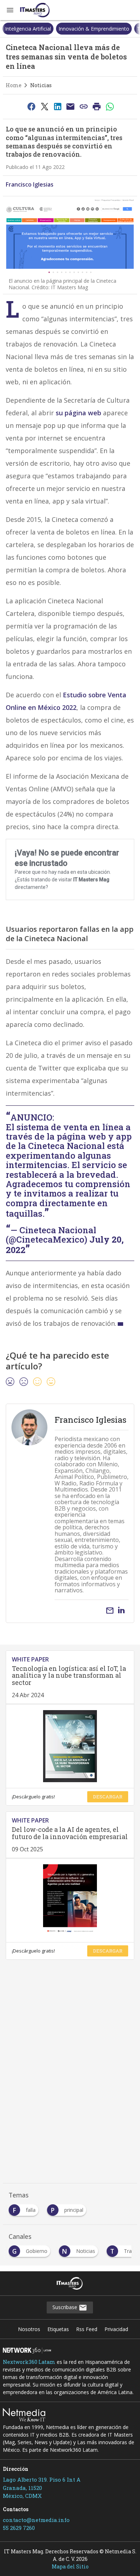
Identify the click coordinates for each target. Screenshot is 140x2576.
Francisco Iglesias (30, 184)
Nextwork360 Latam (29, 2362)
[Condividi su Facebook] (31, 106)
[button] (10, 10)
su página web (78, 413)
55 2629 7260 (19, 2528)
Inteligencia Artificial (28, 29)
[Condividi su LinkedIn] (57, 106)
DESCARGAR (108, 1797)
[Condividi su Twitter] (45, 106)
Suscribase (66, 2307)
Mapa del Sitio (70, 2566)
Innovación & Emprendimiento (94, 29)
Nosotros (29, 2329)
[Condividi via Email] (71, 106)
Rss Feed (87, 2329)
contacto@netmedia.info (36, 2520)
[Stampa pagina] (97, 106)
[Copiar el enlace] (84, 106)
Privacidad (116, 2329)
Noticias (41, 85)
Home (14, 85)
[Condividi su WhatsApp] (110, 106)
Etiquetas (58, 2329)
